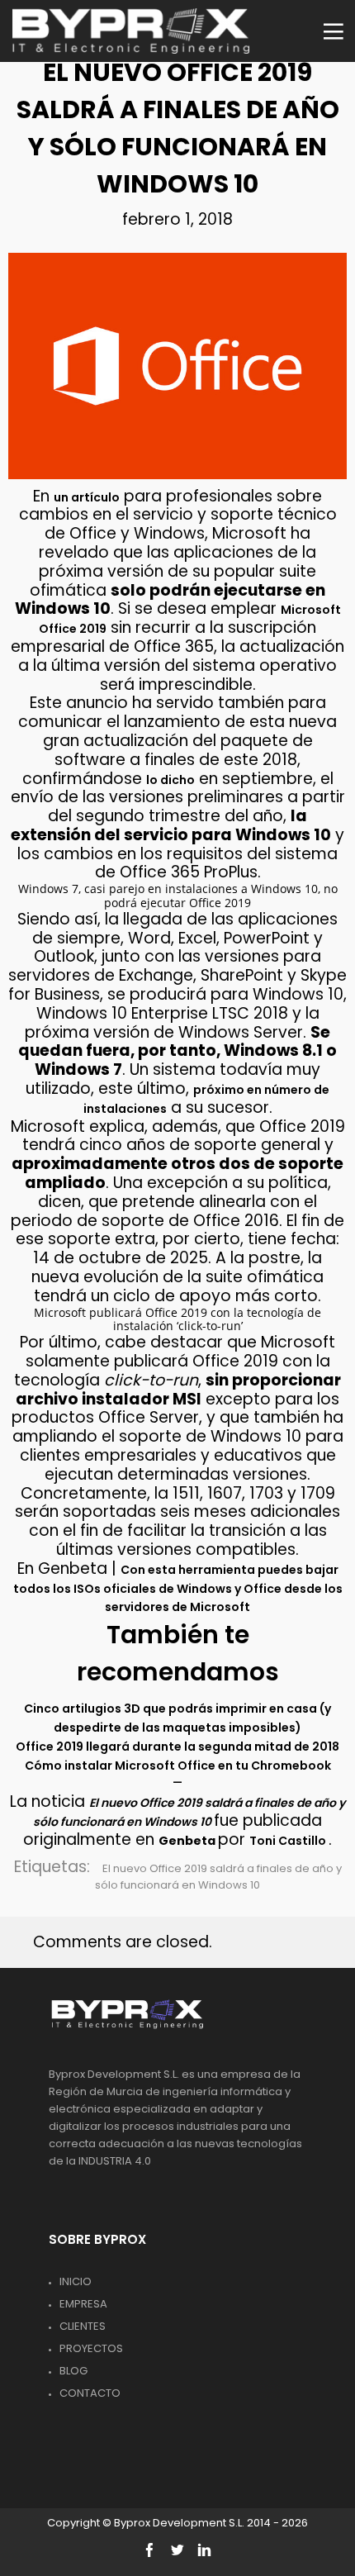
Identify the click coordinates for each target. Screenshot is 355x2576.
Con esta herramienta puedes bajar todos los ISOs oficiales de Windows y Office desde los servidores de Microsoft (178, 1589)
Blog (73, 2371)
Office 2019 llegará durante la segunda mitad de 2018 (177, 1747)
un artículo (87, 497)
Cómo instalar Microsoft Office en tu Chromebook (178, 1766)
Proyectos (91, 2348)
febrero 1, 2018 (177, 219)
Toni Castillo (289, 1841)
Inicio (76, 2281)
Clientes (83, 2326)
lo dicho (170, 780)
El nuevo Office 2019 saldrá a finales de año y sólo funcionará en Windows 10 (218, 1877)
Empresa (83, 2304)
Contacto (90, 2393)
